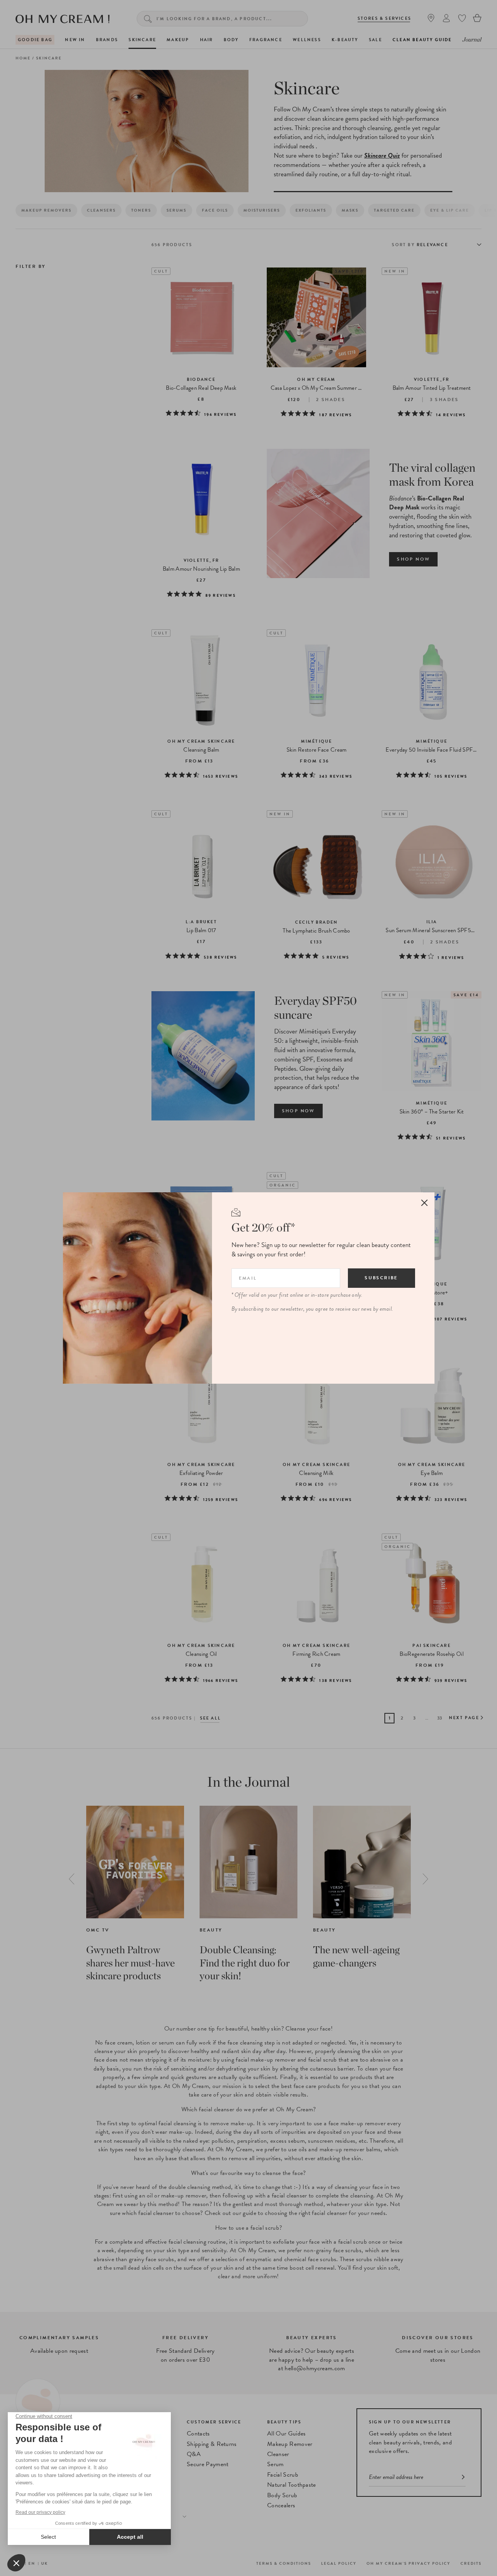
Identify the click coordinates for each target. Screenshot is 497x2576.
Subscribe (381, 1278)
